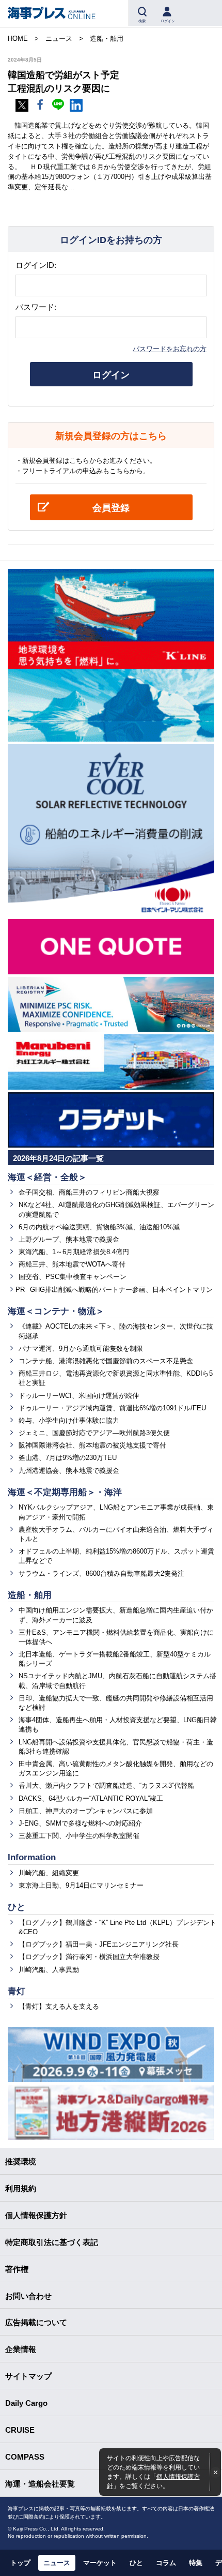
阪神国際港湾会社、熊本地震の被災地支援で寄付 (92, 1445)
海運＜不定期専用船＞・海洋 (65, 1492)
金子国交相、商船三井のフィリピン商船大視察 (89, 1192)
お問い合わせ (28, 2296)
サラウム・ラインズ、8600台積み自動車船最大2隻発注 (101, 1573)
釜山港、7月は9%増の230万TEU (68, 1458)
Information (32, 1857)
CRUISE (20, 2430)
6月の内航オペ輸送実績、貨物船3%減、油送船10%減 (99, 1227)
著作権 (17, 2269)
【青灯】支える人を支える (59, 2006)
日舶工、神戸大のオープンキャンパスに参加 (86, 1811)
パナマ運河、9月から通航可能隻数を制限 (81, 1349)
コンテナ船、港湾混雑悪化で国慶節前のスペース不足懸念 (106, 1361)
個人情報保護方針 (36, 2215)
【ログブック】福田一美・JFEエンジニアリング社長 (99, 1944)
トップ (20, 2563)
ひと (17, 1907)
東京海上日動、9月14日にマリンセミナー (81, 1885)
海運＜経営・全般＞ (47, 1177)
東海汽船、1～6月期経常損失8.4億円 (74, 1252)
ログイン (111, 375)
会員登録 (111, 508)
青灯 (17, 1991)
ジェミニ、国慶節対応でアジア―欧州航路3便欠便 (94, 1433)
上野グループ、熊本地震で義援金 (69, 1239)
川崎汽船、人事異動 (49, 1970)
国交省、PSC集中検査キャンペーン (73, 1277)
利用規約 (21, 2188)
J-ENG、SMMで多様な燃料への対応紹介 (80, 1823)
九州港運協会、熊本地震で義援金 (69, 1471)
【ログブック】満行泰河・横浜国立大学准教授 (89, 1957)
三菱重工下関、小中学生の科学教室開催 (79, 1836)
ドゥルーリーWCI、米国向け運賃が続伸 (79, 1396)
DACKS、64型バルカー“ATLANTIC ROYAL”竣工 (91, 1798)
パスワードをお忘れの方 (170, 349)
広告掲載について (36, 2322)
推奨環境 (21, 2161)
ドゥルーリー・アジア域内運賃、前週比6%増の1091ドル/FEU (112, 1408)
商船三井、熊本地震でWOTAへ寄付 (72, 1264)
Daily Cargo (26, 2403)
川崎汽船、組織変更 (49, 1873)
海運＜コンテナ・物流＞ (56, 1311)
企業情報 (21, 2349)
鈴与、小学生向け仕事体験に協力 (69, 1420)
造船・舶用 (30, 1595)
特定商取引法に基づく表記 (52, 2242)
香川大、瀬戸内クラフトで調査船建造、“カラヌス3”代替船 (106, 1786)
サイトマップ (28, 2376)
